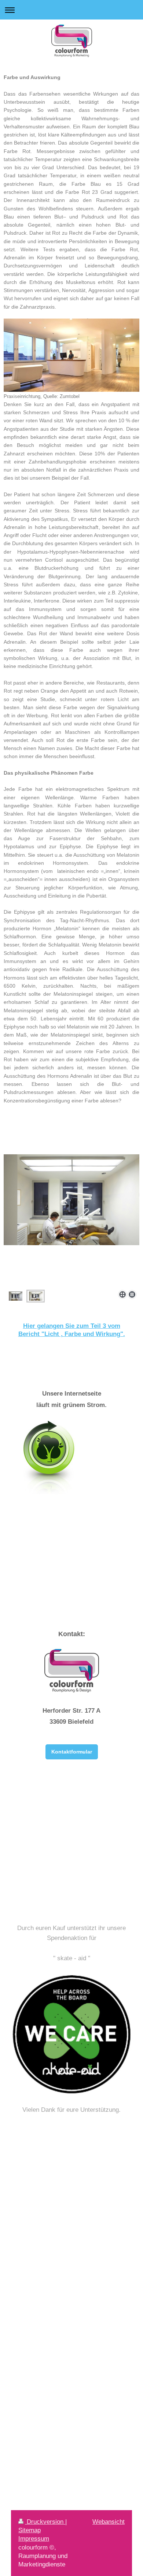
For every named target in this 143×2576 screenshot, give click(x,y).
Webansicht (109, 2522)
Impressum (34, 2538)
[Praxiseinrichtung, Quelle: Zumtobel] (71, 355)
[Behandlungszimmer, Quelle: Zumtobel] (71, 1221)
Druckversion (45, 2522)
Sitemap (30, 2530)
